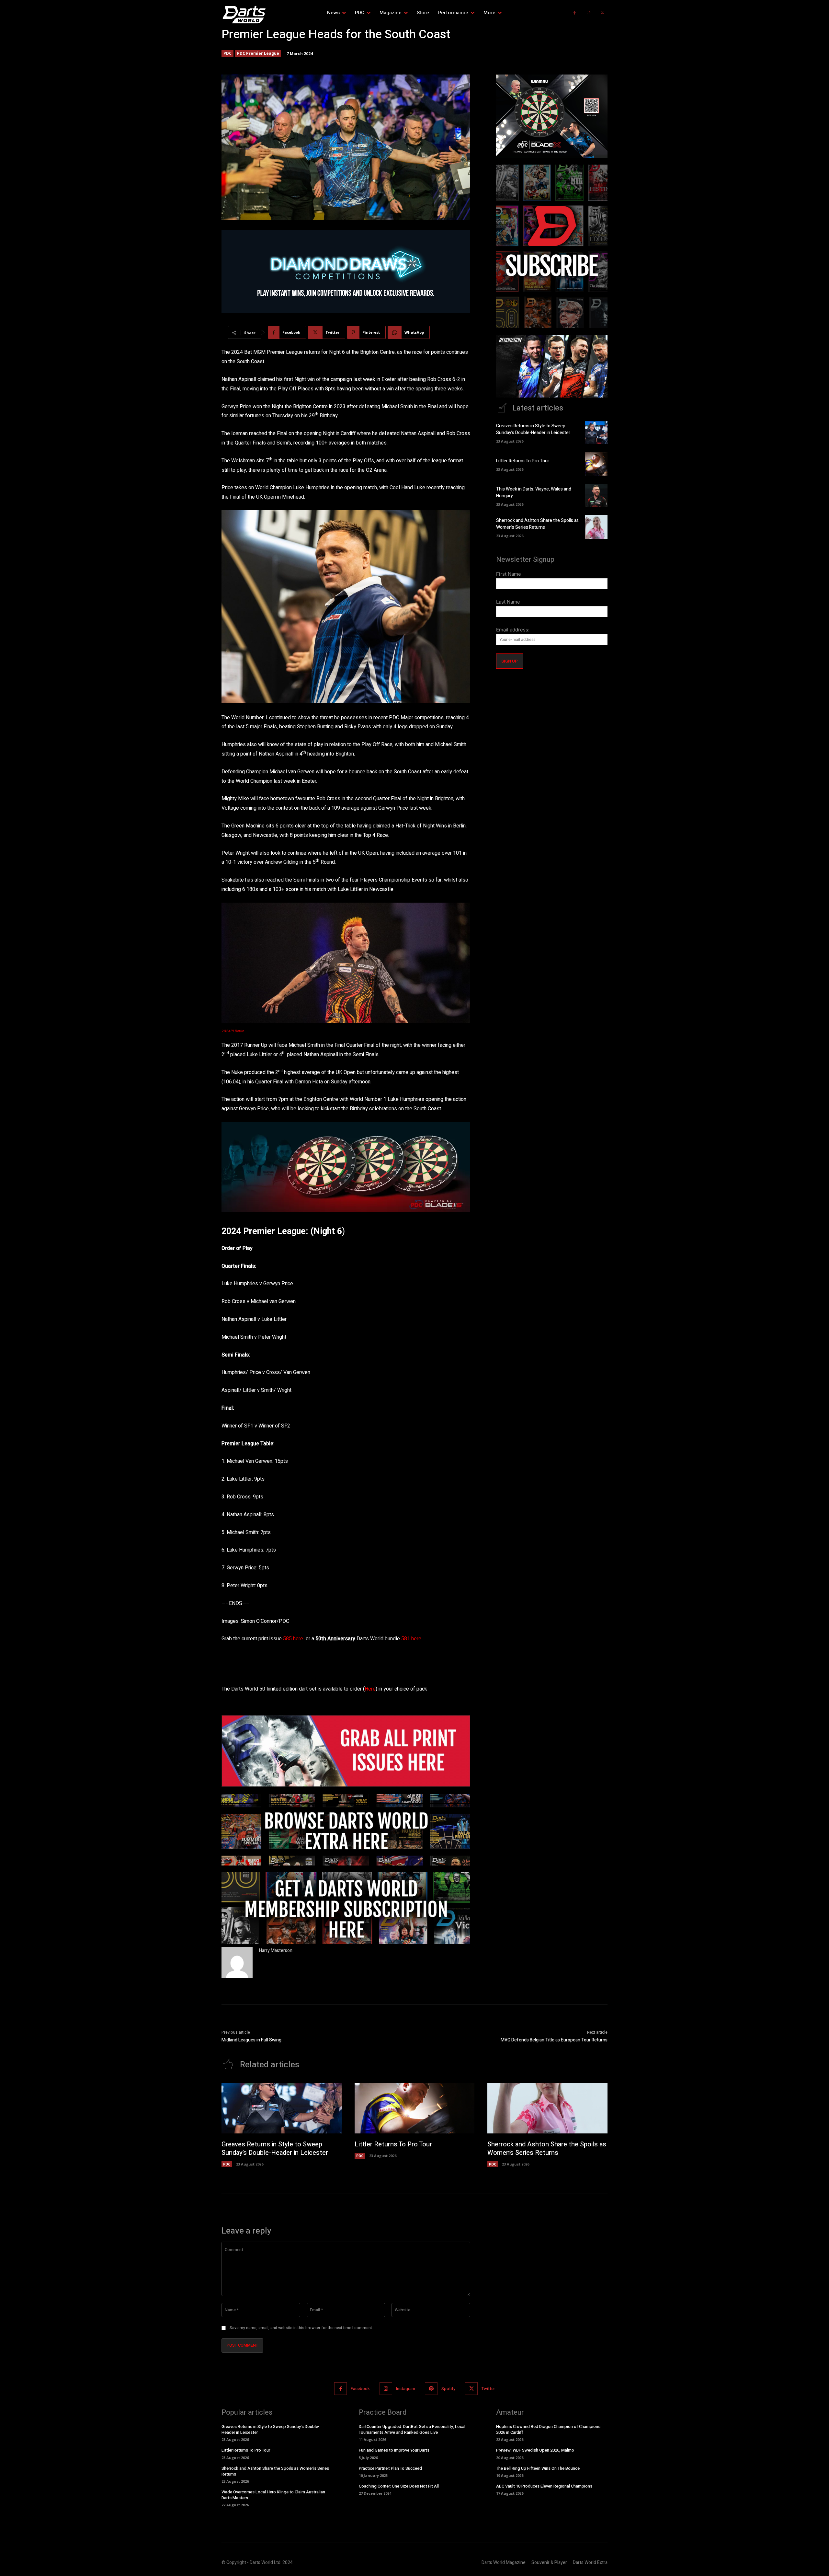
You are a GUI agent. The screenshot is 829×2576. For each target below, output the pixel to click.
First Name (509, 574)
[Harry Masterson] (237, 1963)
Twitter (488, 2388)
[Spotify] (431, 2389)
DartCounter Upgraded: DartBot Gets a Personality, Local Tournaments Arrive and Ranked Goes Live (412, 2429)
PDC (227, 53)
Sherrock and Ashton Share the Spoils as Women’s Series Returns (537, 524)
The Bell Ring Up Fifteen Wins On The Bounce (538, 2468)
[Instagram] (589, 13)
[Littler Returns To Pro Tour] (596, 464)
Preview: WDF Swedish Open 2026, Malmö (535, 2450)
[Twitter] (602, 13)
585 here (293, 1639)
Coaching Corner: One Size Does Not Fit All (399, 2486)
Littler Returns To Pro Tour (523, 461)
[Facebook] (575, 13)
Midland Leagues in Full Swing (251, 2040)
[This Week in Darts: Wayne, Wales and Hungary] (596, 495)
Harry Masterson (276, 1951)
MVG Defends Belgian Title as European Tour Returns (554, 2040)
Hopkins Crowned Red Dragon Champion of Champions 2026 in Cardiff (548, 2429)
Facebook (360, 2388)
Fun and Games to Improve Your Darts (394, 2450)
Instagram (406, 2388)
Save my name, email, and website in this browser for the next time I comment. (301, 2328)
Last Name (508, 602)
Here (370, 1689)
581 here (411, 1639)
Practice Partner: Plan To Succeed (390, 2468)
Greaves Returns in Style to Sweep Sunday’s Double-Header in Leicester (533, 429)
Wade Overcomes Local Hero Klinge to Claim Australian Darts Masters (273, 2495)
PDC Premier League (258, 53)
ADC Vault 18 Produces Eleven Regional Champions (544, 2486)
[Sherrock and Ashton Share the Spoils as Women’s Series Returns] (596, 527)
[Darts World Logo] (257, 15)
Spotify (448, 2388)
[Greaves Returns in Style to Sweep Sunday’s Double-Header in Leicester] (596, 433)
